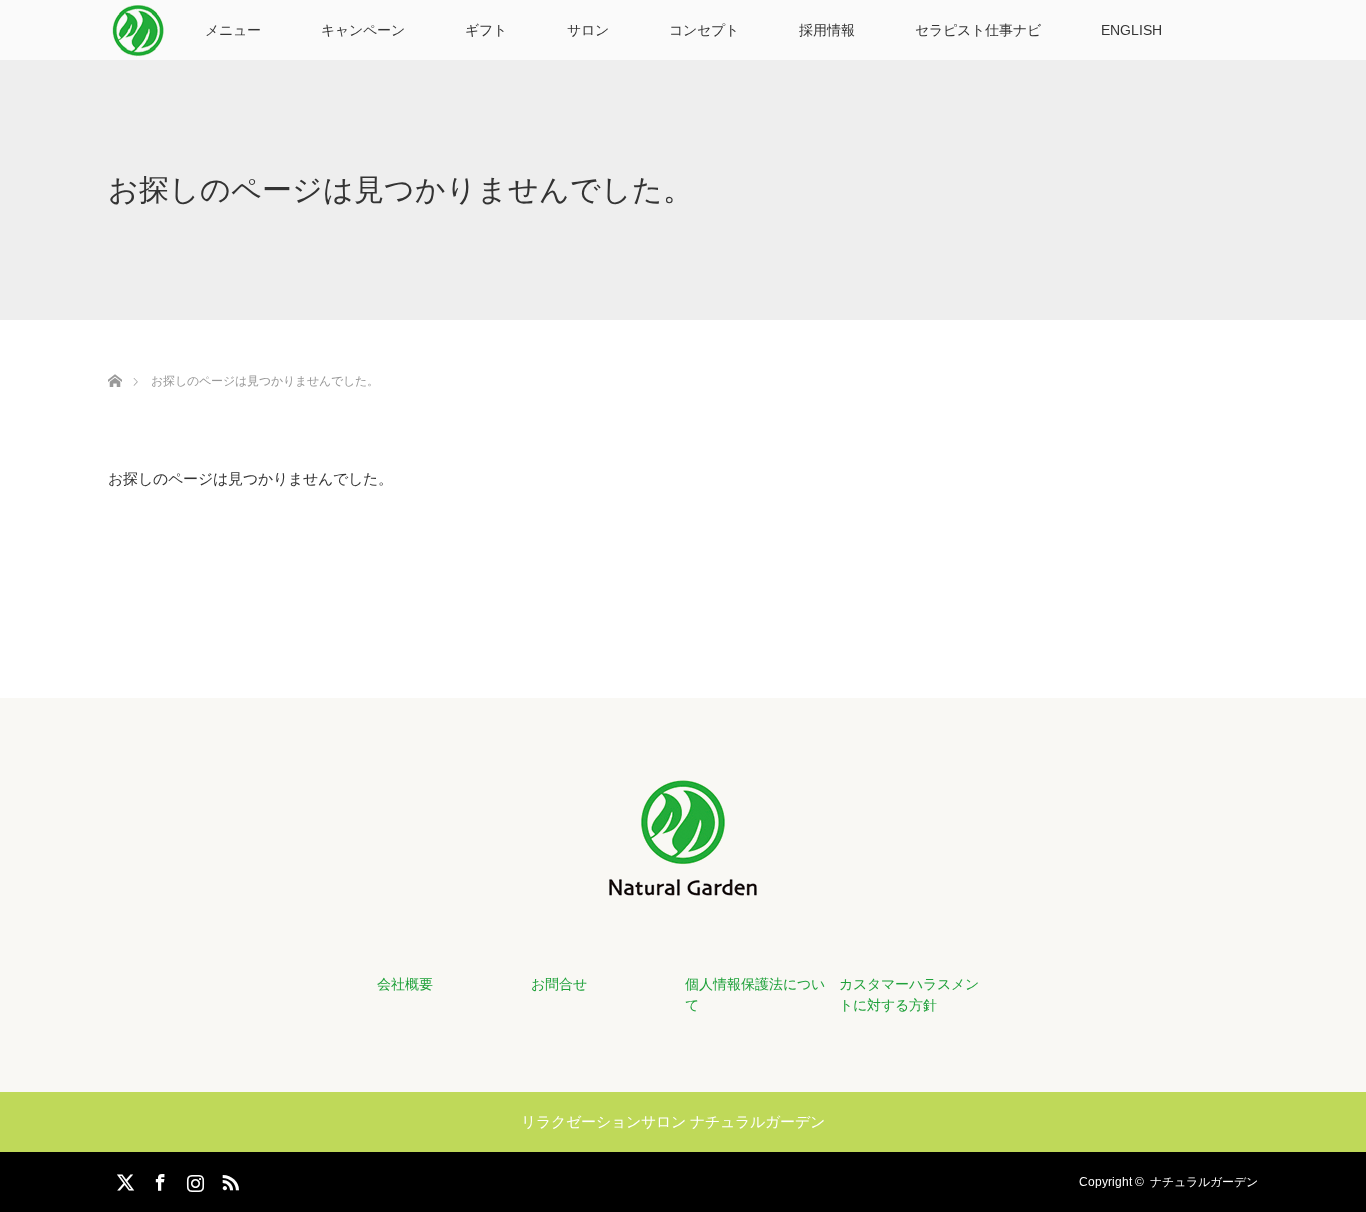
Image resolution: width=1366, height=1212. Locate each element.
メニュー (233, 30)
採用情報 (827, 30)
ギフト (486, 30)
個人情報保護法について (755, 995)
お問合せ (559, 984)
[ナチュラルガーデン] (683, 884)
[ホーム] (114, 357)
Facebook (158, 1179)
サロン (588, 30)
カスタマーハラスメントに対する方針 (909, 995)
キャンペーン (363, 30)
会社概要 (405, 984)
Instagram (193, 1179)
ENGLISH (1131, 30)
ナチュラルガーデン (1204, 1182)
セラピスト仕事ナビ (978, 30)
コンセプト (704, 30)
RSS (228, 1179)
